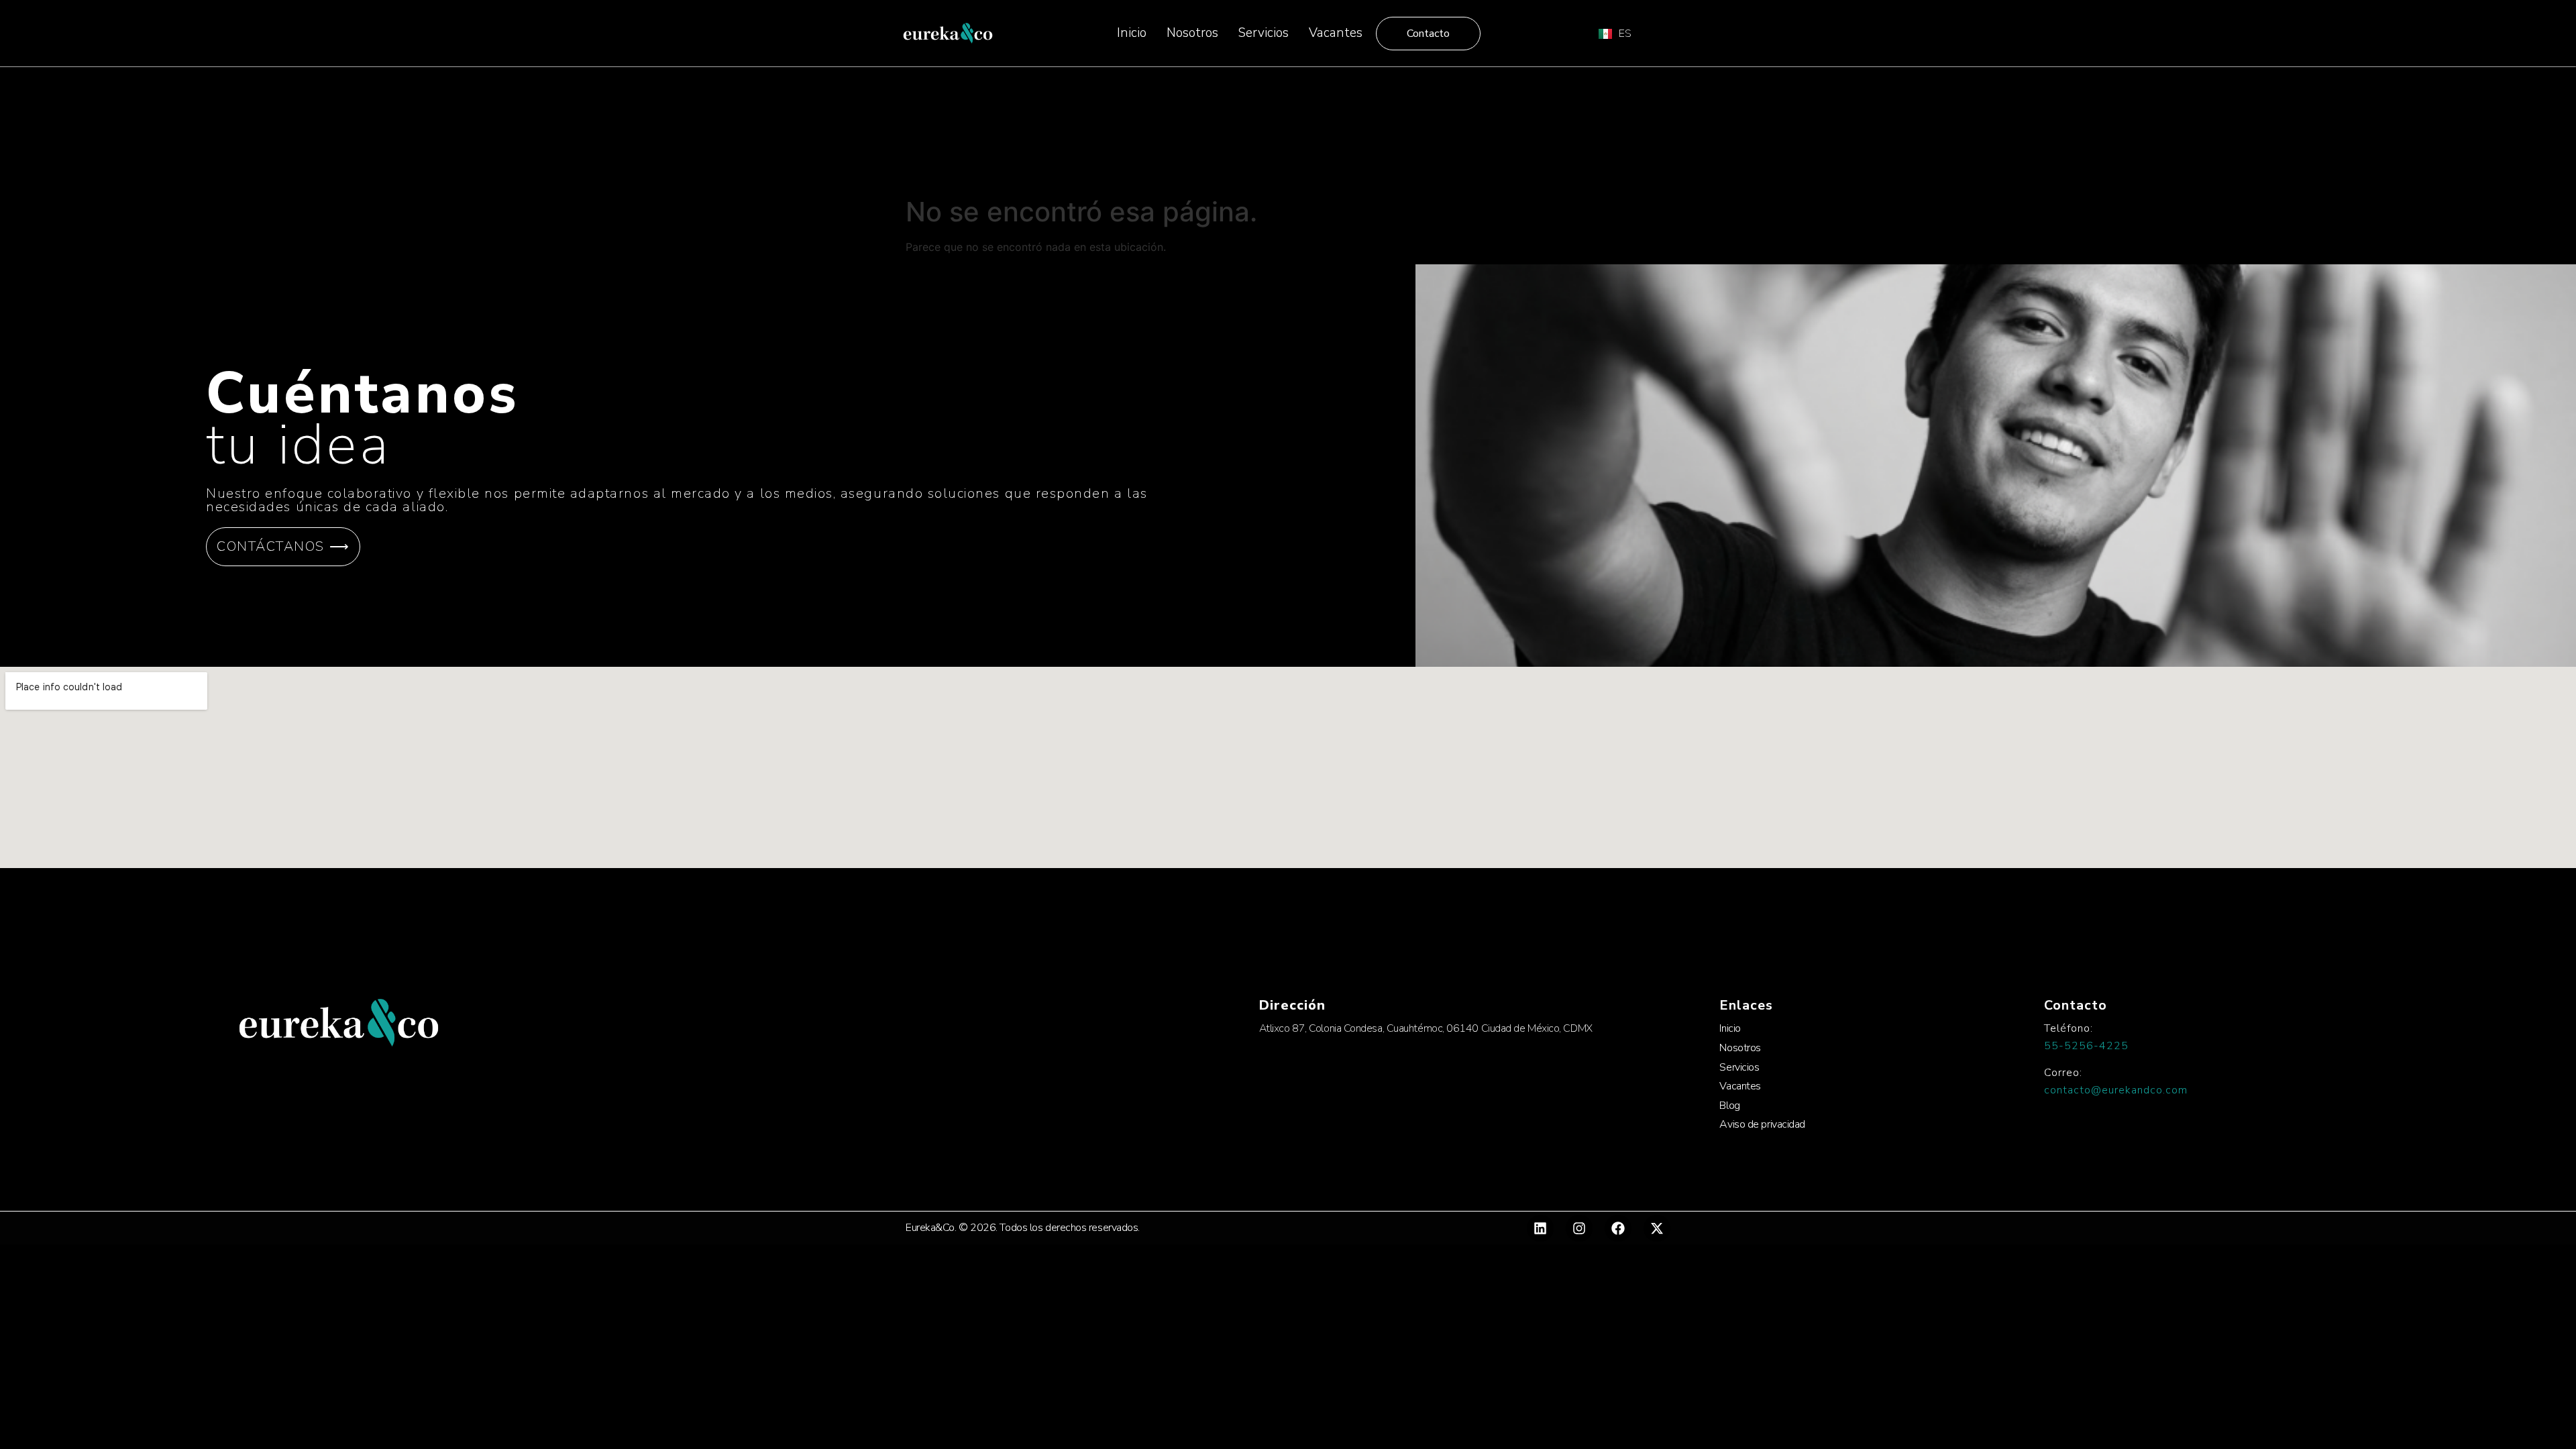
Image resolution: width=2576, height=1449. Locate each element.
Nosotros (1192, 33)
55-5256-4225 (2086, 1046)
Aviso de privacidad (1762, 1124)
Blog (1729, 1106)
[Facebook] (1618, 1228)
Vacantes (1336, 33)
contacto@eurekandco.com (2116, 1090)
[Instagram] (1579, 1228)
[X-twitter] (1657, 1228)
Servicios (1264, 33)
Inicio (1132, 33)
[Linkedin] (1540, 1228)
